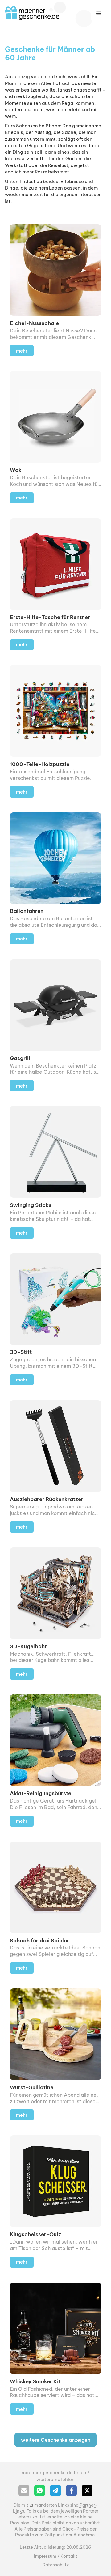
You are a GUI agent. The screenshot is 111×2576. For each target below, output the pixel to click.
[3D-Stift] (55, 1319)
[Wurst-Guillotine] (55, 2054)
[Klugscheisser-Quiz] (55, 2201)
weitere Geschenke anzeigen (56, 2440)
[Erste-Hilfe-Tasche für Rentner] (55, 584)
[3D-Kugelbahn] (55, 1613)
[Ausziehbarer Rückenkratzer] (55, 1466)
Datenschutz (55, 2565)
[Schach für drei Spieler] (55, 1908)
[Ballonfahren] (55, 878)
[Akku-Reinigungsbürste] (55, 1760)
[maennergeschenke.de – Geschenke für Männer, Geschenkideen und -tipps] (32, 13)
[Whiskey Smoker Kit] (55, 2349)
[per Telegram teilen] (55, 2490)
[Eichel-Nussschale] (55, 290)
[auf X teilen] (87, 2490)
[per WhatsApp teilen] (40, 2490)
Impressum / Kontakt (56, 2556)
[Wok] (55, 437)
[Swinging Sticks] (55, 1172)
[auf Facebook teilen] (71, 2490)
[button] (99, 14)
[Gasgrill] (55, 1025)
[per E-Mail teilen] (24, 2490)
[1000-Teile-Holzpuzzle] (55, 731)
